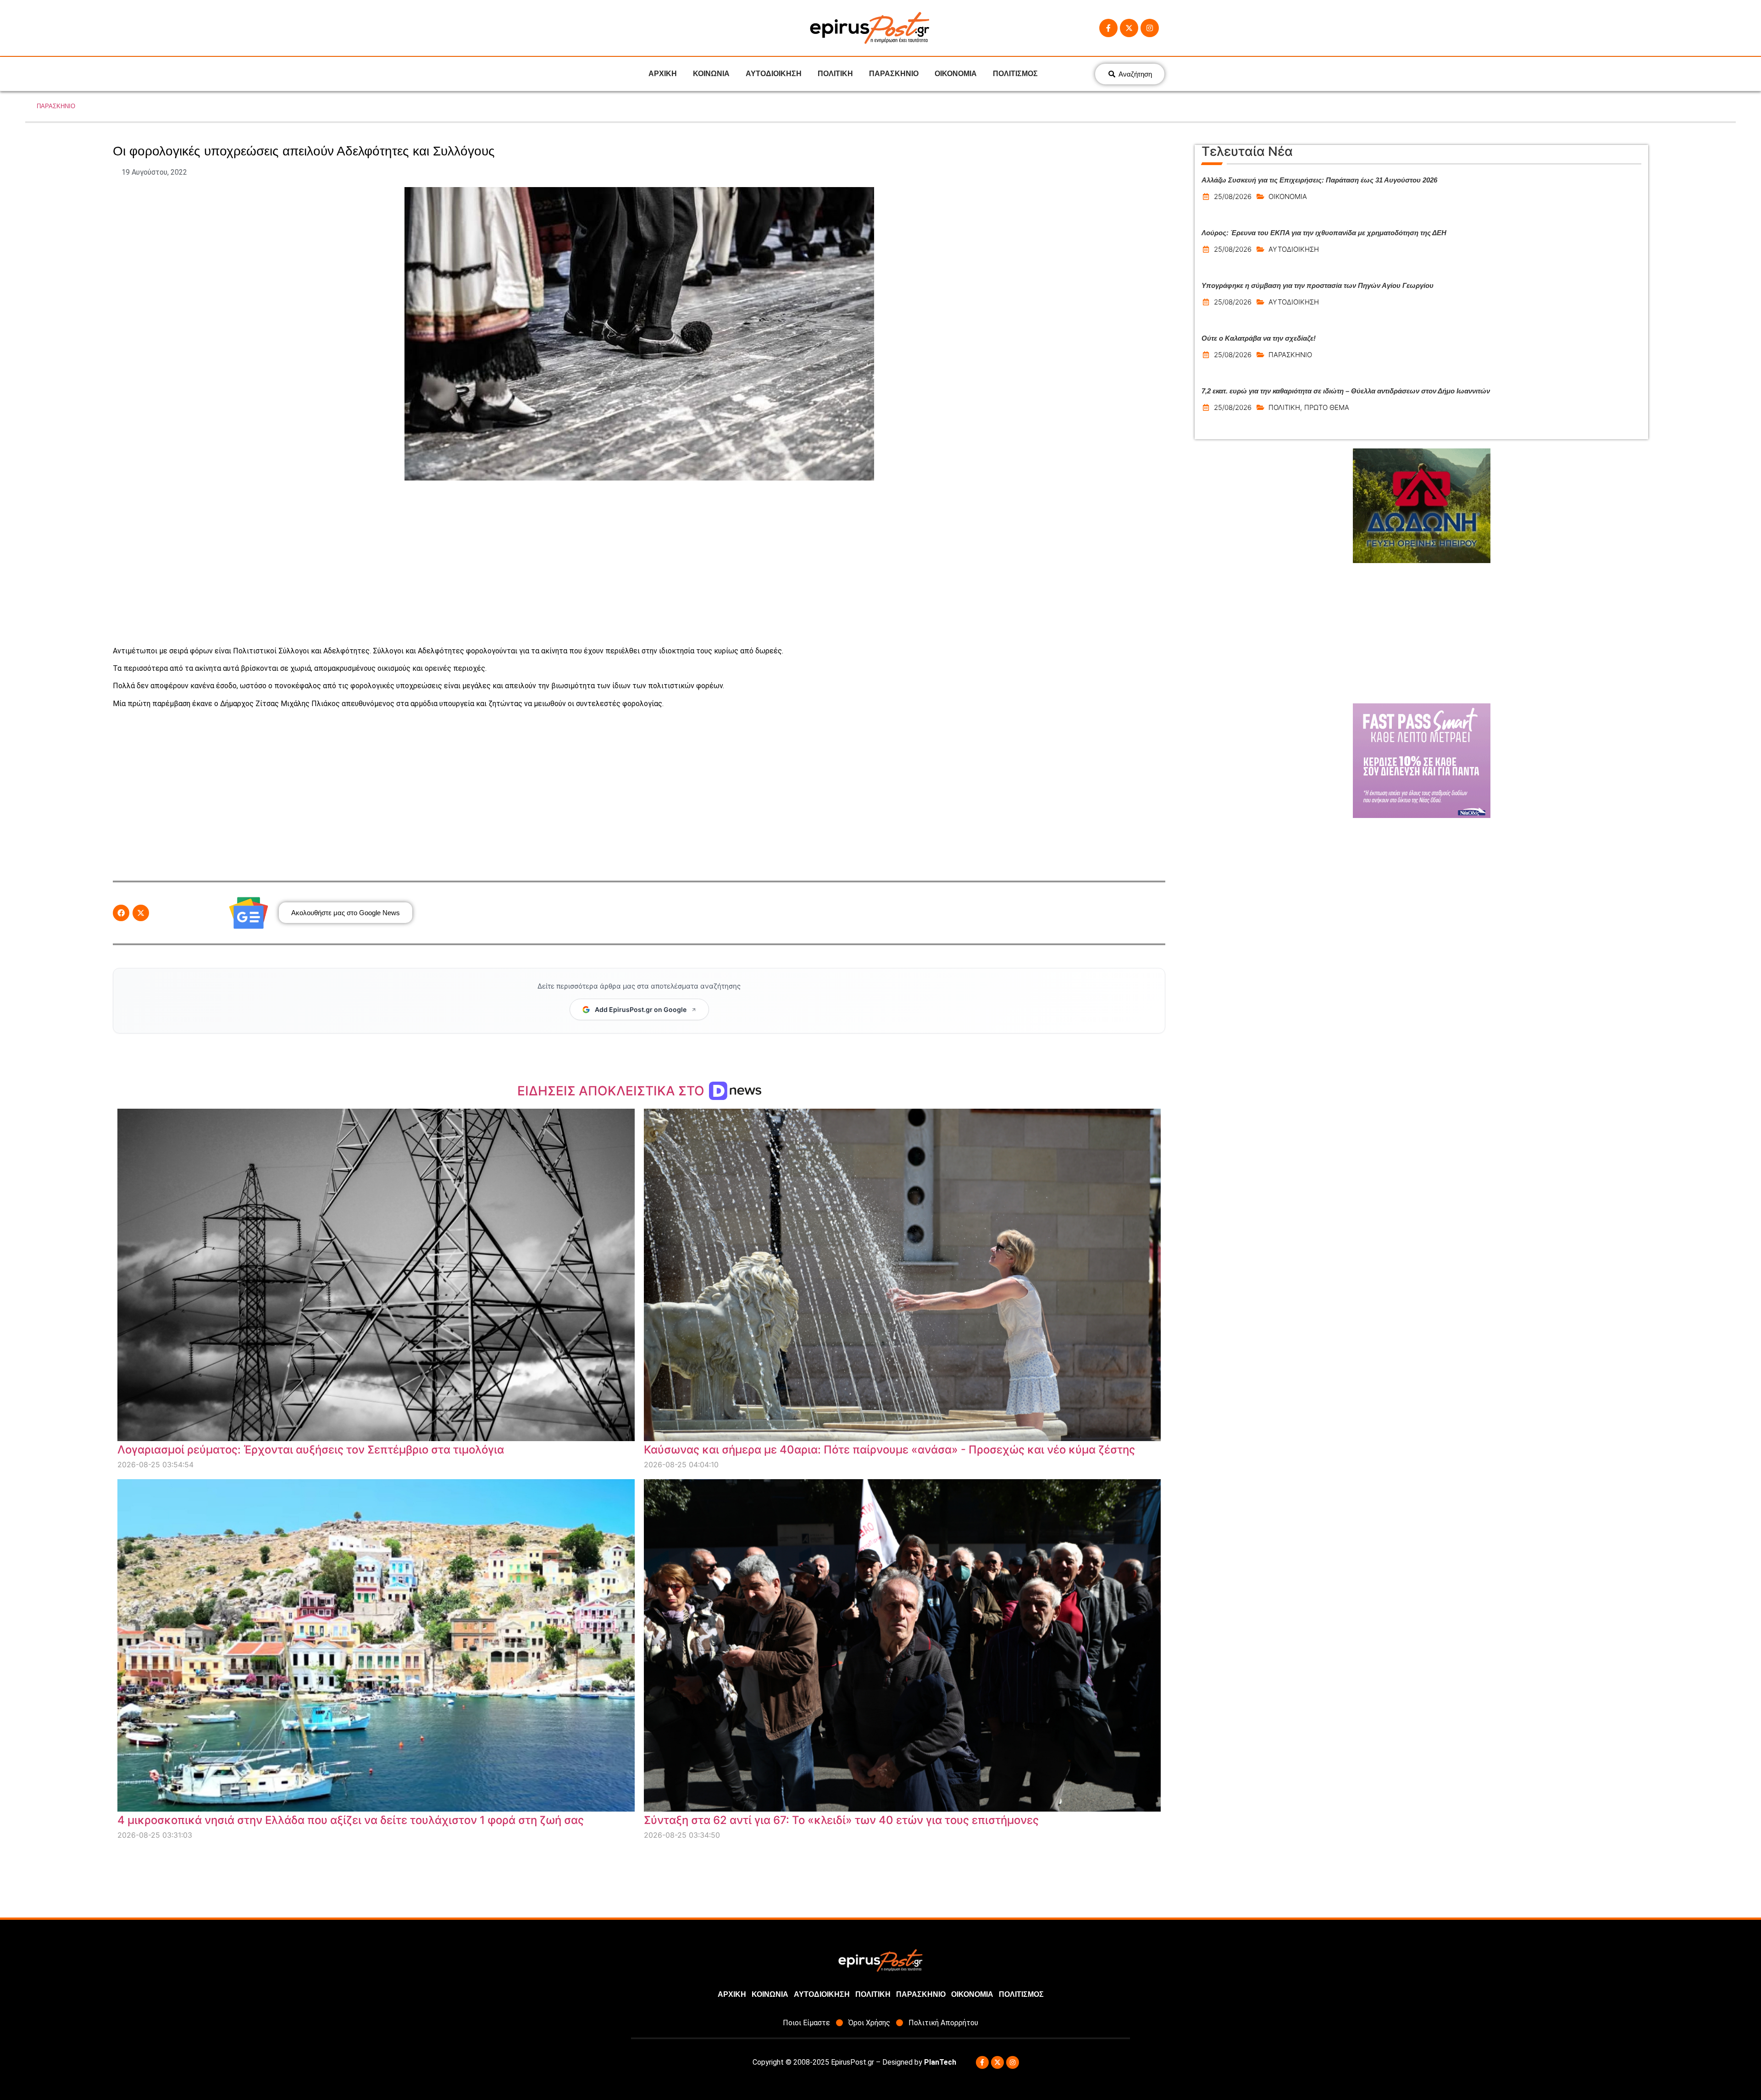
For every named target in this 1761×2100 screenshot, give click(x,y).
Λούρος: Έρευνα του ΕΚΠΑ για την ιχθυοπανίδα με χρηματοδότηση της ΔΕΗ (1324, 233)
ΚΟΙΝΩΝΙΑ (711, 74)
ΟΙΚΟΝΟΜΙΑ (956, 74)
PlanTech (940, 2062)
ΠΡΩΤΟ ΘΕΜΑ (1327, 407)
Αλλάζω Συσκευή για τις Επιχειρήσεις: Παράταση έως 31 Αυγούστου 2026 (1319, 180)
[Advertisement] (639, 563)
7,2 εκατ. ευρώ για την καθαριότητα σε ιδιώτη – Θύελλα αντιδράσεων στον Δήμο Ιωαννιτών (1346, 391)
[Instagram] (1150, 28)
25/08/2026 (1233, 196)
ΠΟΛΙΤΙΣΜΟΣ (1015, 74)
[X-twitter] (1129, 28)
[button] (121, 913)
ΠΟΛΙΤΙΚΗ (835, 74)
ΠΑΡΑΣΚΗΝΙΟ (894, 74)
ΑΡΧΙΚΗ (663, 74)
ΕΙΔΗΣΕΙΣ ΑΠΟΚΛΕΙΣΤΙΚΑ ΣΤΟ (612, 1091)
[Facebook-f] (1108, 28)
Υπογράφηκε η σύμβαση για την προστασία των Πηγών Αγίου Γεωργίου (1318, 285)
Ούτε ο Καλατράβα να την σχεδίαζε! (1259, 338)
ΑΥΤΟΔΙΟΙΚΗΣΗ (774, 74)
